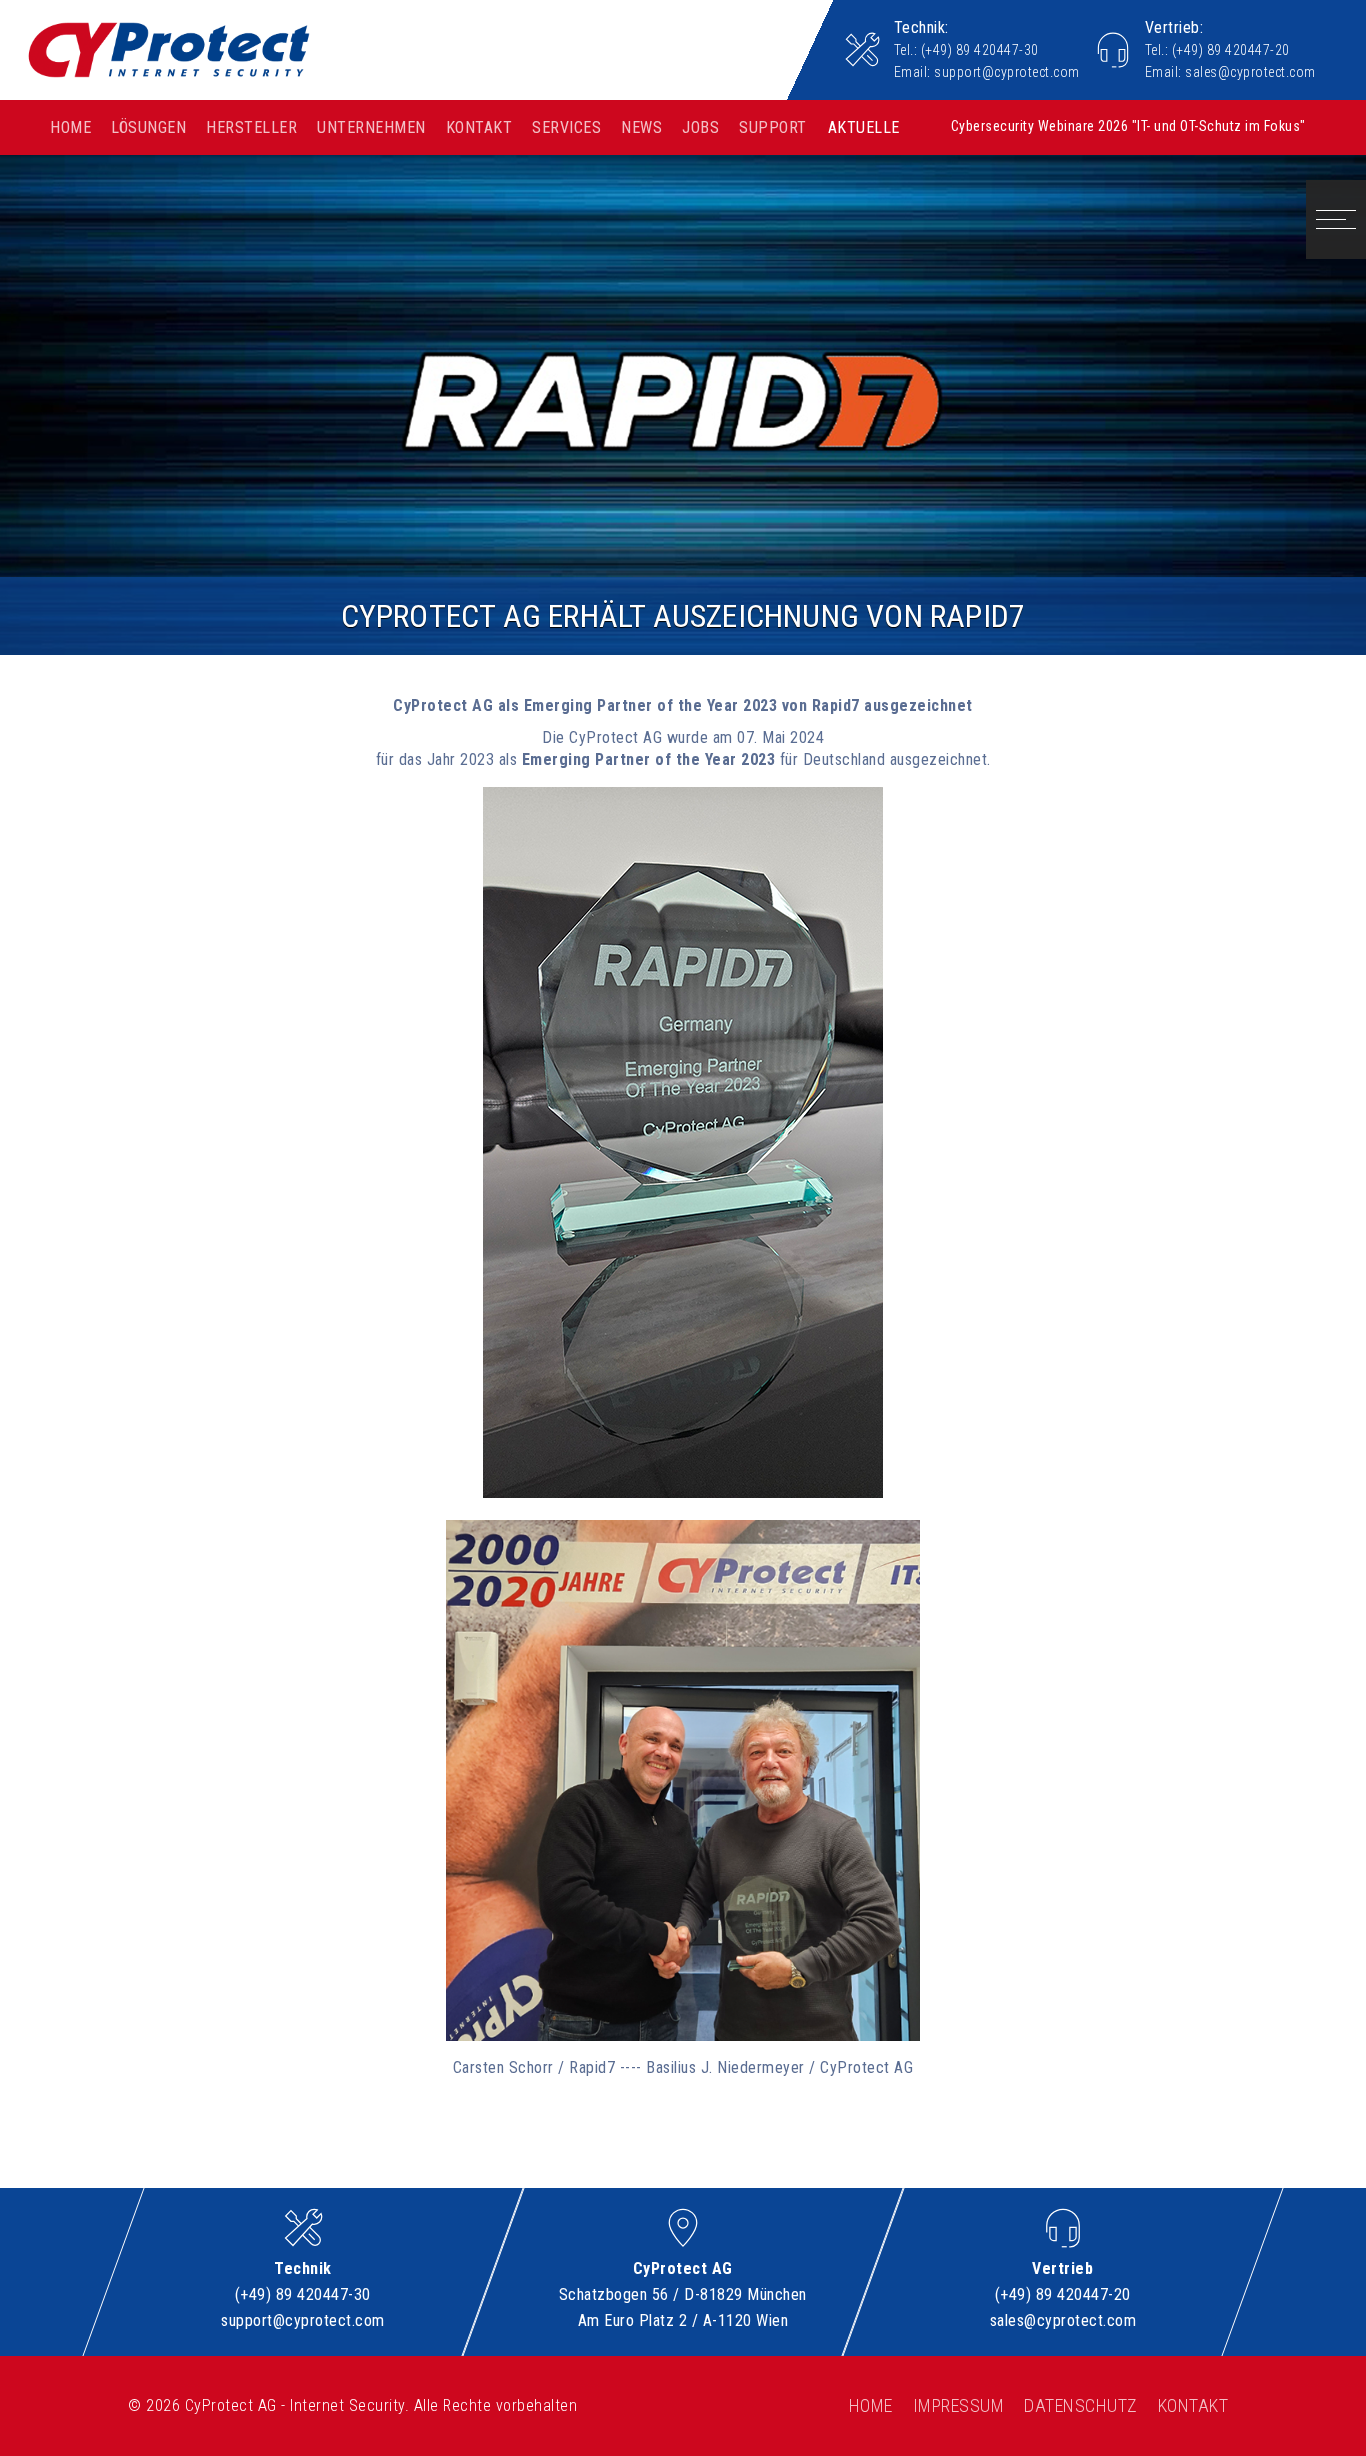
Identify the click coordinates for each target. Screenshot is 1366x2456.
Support (773, 127)
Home (70, 127)
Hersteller (251, 127)
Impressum (959, 2405)
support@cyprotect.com (1007, 72)
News (641, 127)
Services (566, 127)
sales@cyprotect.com (1250, 72)
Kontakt (479, 127)
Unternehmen (371, 127)
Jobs (700, 127)
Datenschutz (1081, 2405)
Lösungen (148, 127)
